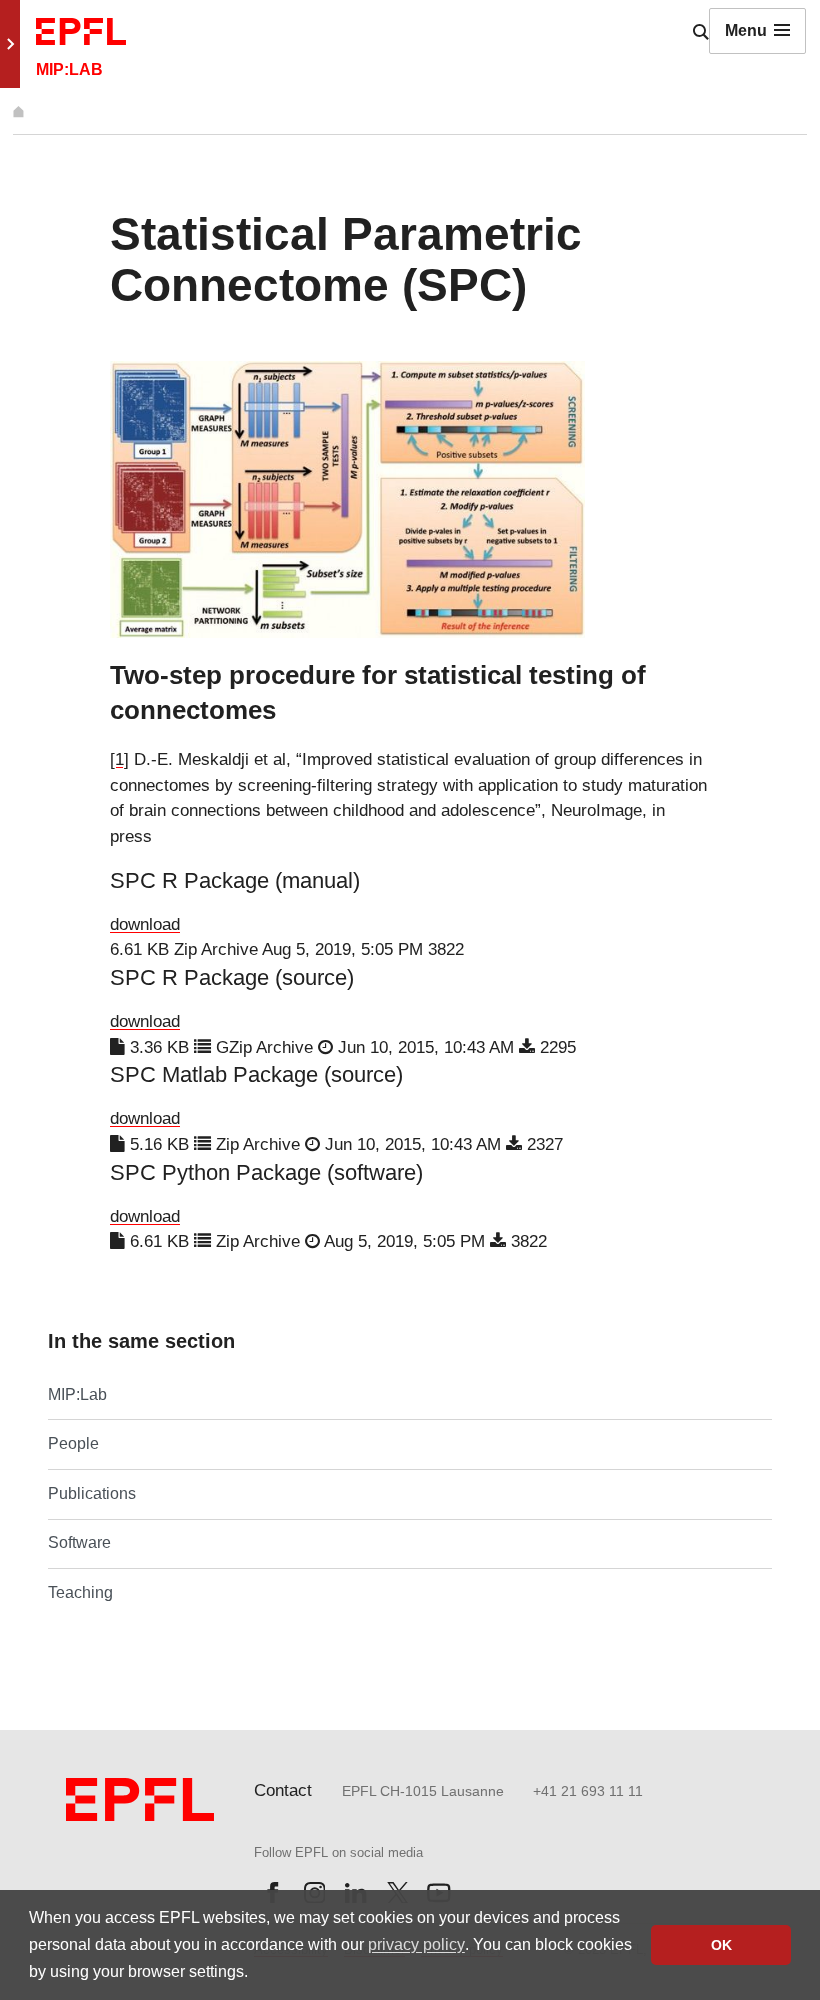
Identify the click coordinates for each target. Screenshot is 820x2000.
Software (79, 1542)
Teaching (80, 1592)
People (73, 1443)
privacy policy (416, 1944)
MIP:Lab (77, 1394)
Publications (92, 1493)
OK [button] (721, 1945)
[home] (18, 111)
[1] (119, 759)
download (145, 924)
